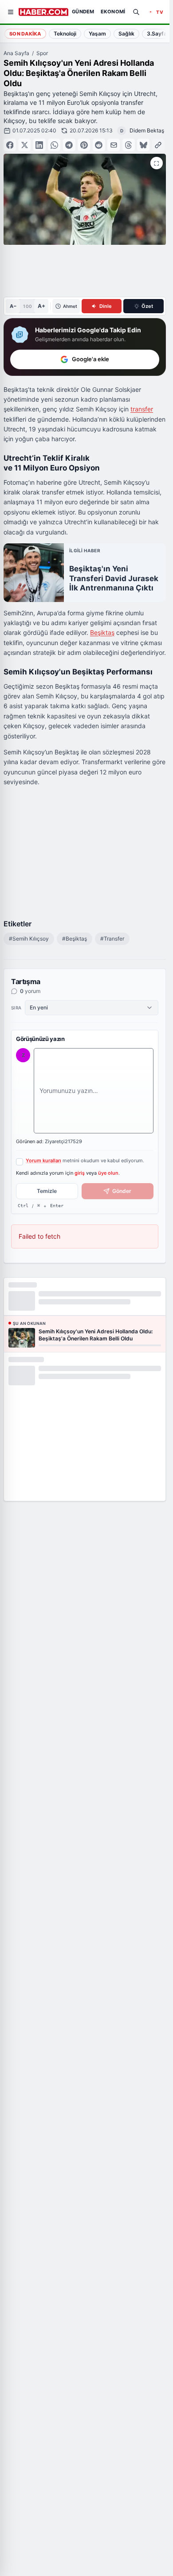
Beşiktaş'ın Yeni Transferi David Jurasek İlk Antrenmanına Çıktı (114, 578)
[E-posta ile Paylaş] (114, 145)
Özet (147, 306)
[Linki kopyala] (158, 145)
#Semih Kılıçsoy (29, 939)
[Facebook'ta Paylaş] (10, 145)
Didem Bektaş (147, 130)
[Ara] (136, 12)
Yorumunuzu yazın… (69, 1091)
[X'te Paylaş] (24, 145)
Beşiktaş (102, 632)
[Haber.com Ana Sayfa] (43, 12)
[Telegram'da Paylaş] (69, 145)
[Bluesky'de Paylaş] (143, 145)
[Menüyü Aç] (11, 12)
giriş (80, 1173)
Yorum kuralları (43, 1160)
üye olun (108, 1173)
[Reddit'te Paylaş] (99, 145)
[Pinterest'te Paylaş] (84, 145)
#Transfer (112, 939)
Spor (42, 53)
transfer (142, 409)
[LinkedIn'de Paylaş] (39, 145)
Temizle (47, 1191)
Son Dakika (25, 34)
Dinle (106, 306)
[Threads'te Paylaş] (129, 145)
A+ (41, 306)
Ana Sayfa (16, 53)
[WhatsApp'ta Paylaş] (54, 145)
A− (13, 306)
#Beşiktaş (75, 939)
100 (27, 306)
